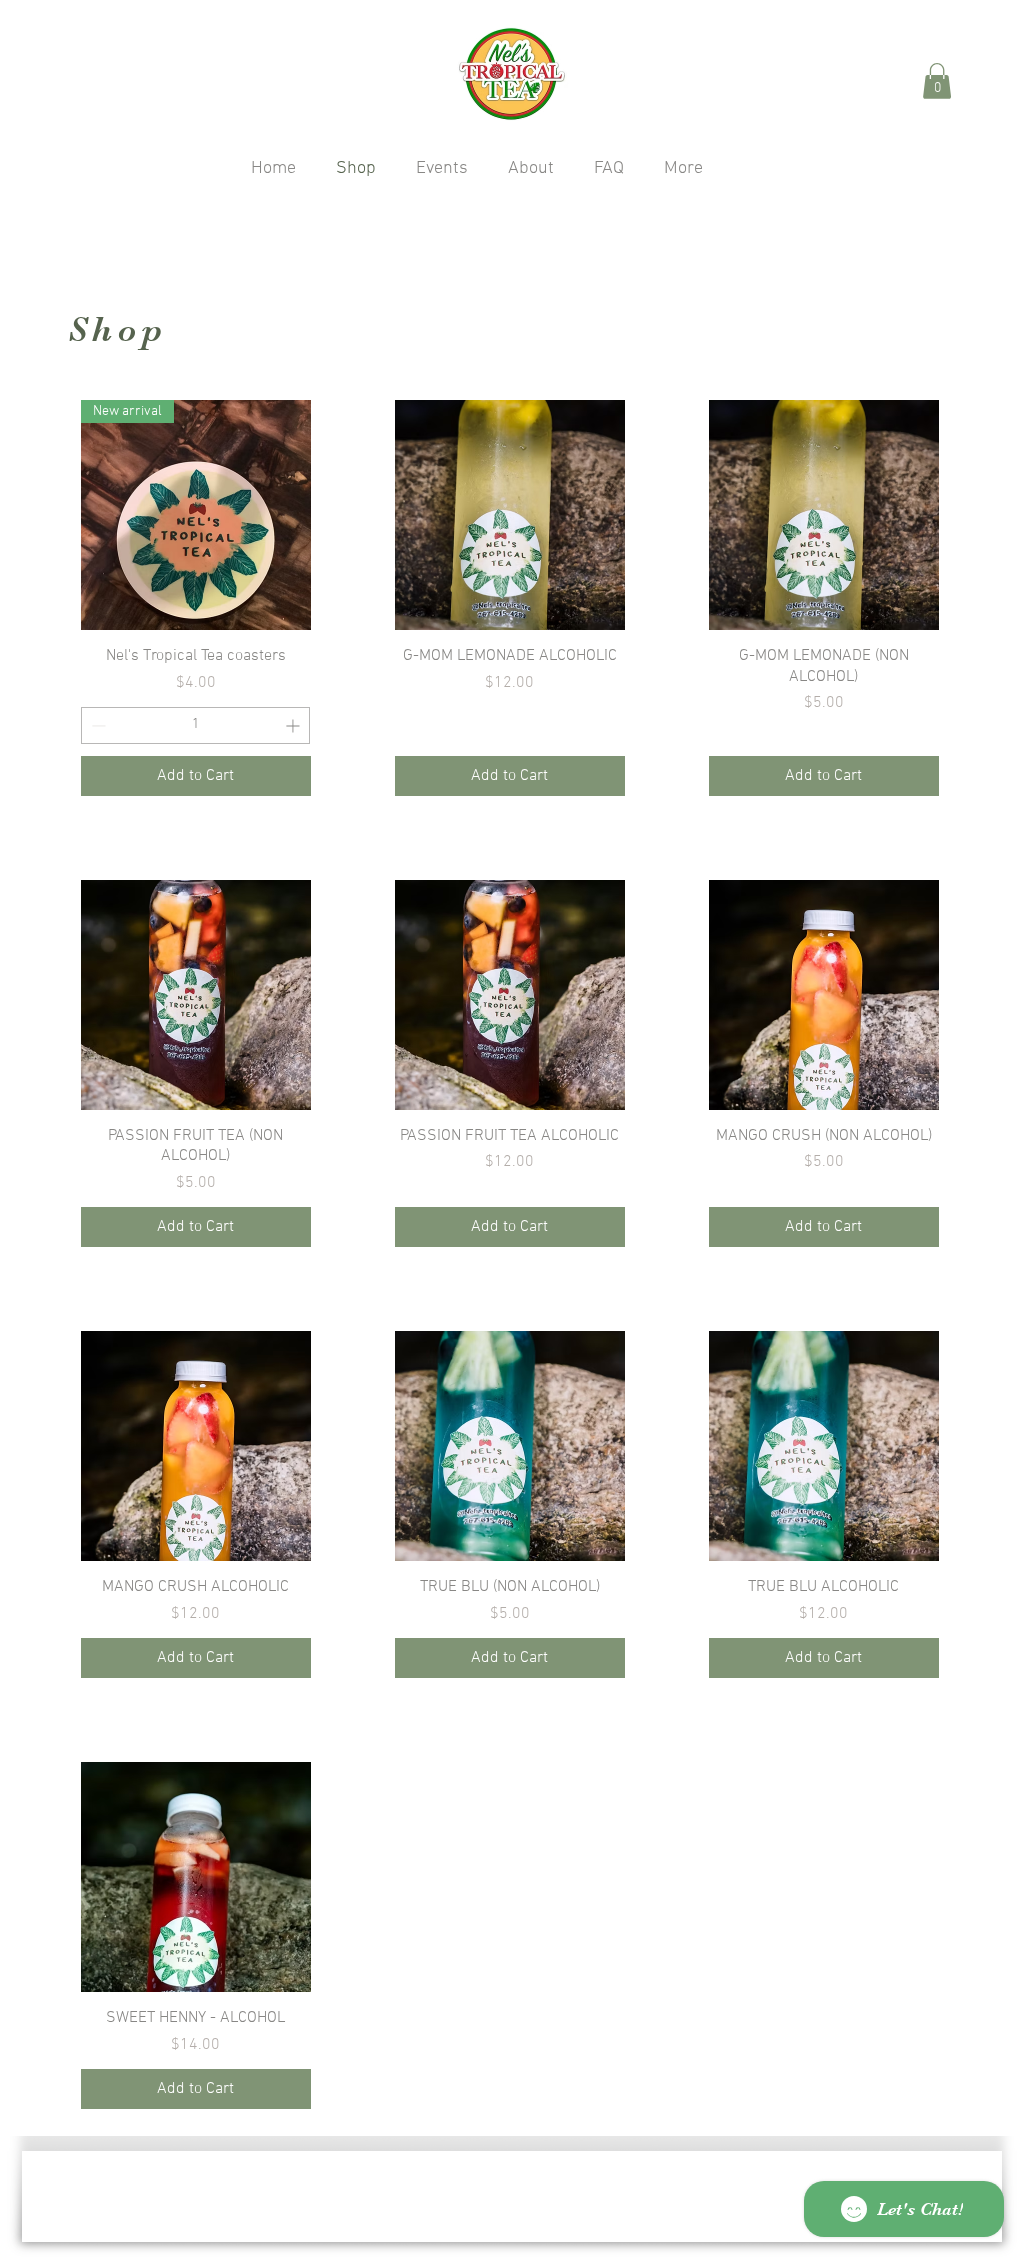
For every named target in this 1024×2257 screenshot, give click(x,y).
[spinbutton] (195, 725)
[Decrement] (96, 725)
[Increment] (294, 725)
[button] (937, 81)
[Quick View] (510, 515)
